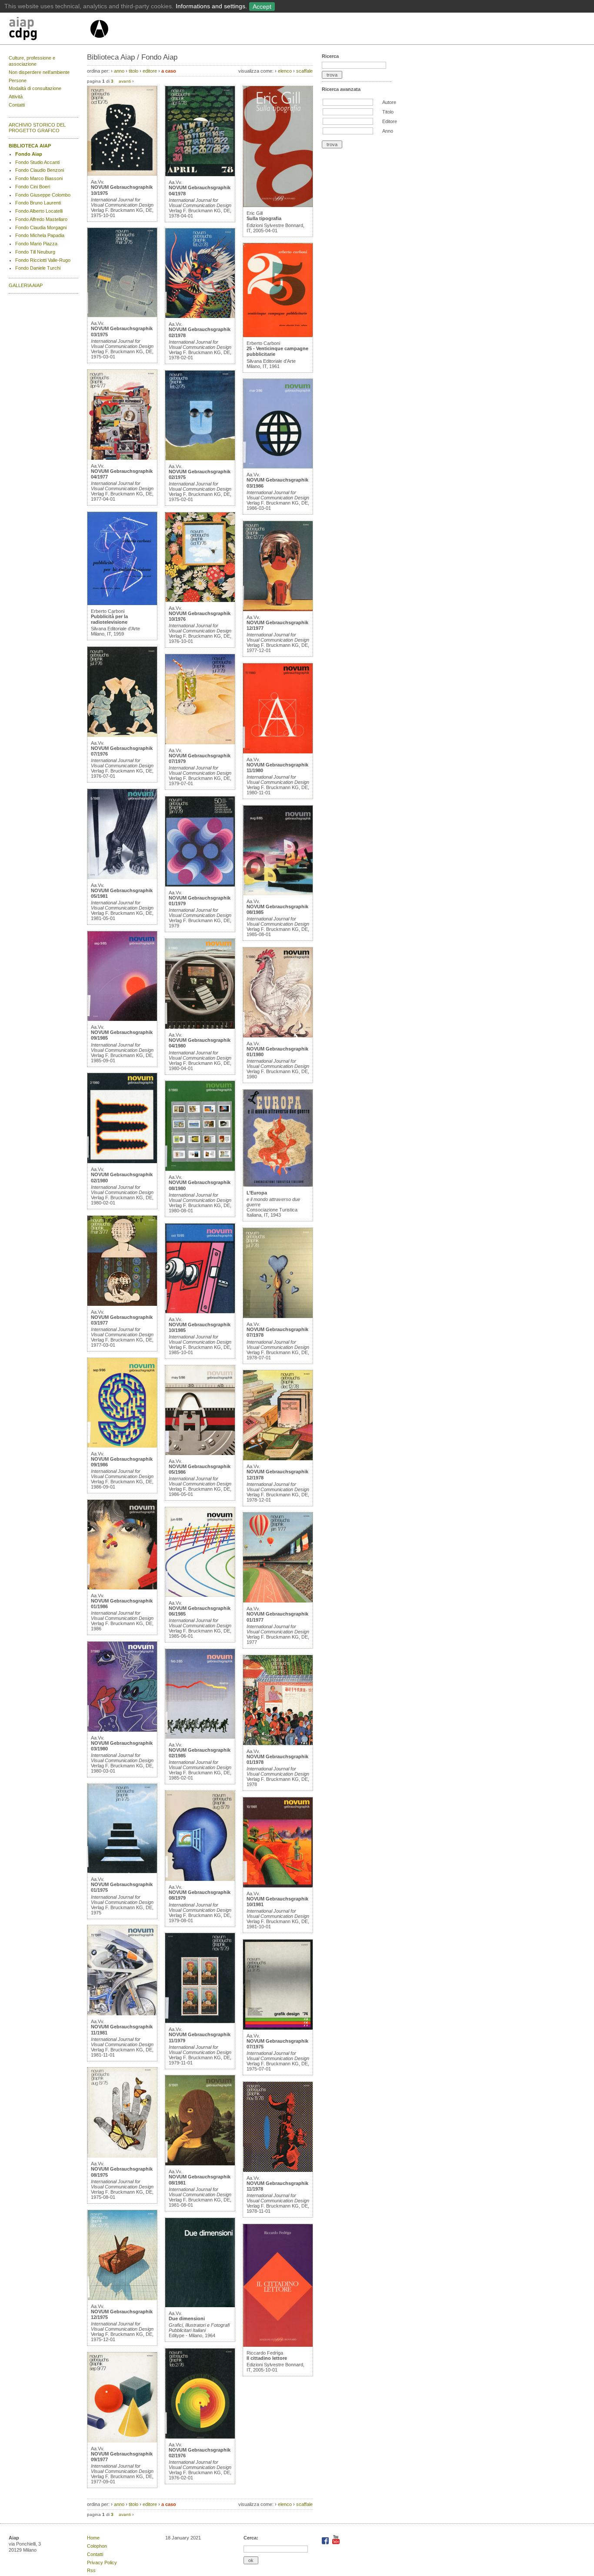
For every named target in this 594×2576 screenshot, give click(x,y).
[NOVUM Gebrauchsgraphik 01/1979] (200, 885)
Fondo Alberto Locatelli (39, 211)
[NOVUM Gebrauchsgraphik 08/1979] (200, 1879)
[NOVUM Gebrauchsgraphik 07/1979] (200, 743)
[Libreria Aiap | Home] (49, 30)
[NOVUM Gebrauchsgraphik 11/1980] (278, 752)
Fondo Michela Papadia (40, 235)
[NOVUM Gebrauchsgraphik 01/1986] (122, 1588)
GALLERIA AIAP (26, 285)
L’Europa (257, 1193)
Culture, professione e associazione (32, 61)
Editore (390, 121)
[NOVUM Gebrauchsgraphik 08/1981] (200, 2164)
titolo (133, 71)
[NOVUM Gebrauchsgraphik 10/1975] (122, 174)
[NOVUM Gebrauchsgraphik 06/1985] (200, 1595)
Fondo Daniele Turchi (38, 268)
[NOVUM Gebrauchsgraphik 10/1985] (200, 1311)
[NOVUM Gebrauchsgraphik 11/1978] (278, 2170)
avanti (125, 81)
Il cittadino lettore (267, 2358)
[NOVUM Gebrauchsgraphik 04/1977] (122, 458)
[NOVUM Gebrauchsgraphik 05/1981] (122, 877)
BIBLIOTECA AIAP (30, 146)
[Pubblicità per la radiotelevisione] (122, 603)
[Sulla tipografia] (278, 205)
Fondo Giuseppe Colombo (43, 195)
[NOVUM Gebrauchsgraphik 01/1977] (278, 1601)
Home (93, 2538)
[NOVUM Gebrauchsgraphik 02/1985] (200, 1737)
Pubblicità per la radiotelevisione (109, 619)
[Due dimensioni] (200, 2305)
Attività (16, 97)
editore (150, 71)
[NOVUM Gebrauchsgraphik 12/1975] (122, 2298)
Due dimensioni (187, 2318)
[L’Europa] (278, 1185)
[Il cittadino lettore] (278, 2345)
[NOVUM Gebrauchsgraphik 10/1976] (200, 600)
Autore (389, 102)
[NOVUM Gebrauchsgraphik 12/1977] (278, 609)
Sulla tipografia (264, 218)
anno (119, 71)
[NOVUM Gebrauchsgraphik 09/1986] (122, 1446)
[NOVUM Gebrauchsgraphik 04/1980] (200, 1027)
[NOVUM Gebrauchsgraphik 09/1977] (122, 2441)
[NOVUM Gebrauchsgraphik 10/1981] (278, 1886)
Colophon (97, 2546)
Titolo (388, 112)
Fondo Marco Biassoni (39, 178)
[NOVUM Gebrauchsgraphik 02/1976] (200, 2437)
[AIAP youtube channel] (336, 2543)
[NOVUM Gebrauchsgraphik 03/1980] (122, 1730)
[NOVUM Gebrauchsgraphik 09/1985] (122, 1019)
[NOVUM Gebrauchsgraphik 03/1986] (278, 467)
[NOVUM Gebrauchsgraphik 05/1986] (200, 1453)
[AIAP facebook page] (326, 2543)
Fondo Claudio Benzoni (40, 170)
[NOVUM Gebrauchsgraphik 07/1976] (122, 735)
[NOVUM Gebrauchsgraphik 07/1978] (278, 1316)
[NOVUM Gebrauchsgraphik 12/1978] (278, 1459)
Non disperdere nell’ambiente (39, 72)
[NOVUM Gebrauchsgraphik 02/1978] (200, 316)
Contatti (17, 105)
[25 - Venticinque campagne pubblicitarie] (278, 335)
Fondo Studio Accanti (37, 162)
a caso (169, 71)
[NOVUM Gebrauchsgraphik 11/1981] (122, 2014)
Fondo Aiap (29, 154)
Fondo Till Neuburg (35, 252)
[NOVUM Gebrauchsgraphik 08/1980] (200, 1169)
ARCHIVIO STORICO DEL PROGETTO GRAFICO (37, 128)
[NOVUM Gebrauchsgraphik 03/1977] (122, 1304)
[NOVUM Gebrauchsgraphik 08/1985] (278, 893)
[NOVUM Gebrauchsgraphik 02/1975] (200, 458)
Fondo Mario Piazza (36, 244)
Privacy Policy (102, 2563)
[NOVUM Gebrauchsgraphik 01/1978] (278, 1743)
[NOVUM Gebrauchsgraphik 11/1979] (200, 2021)
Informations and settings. (211, 6)
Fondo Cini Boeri (33, 187)
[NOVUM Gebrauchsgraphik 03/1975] (122, 315)
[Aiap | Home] (99, 41)
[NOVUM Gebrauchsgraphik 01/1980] (278, 1036)
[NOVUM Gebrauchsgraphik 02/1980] (122, 1161)
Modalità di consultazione (35, 88)
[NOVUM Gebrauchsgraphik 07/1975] (278, 2028)
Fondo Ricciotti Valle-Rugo (43, 260)
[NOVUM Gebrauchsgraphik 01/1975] (122, 1871)
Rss (91, 2570)
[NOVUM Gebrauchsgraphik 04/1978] (200, 174)
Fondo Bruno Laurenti (38, 203)
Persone (18, 80)
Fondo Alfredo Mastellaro (41, 219)
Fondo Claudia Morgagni (41, 227)
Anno (388, 131)
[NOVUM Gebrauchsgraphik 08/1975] (122, 2156)
